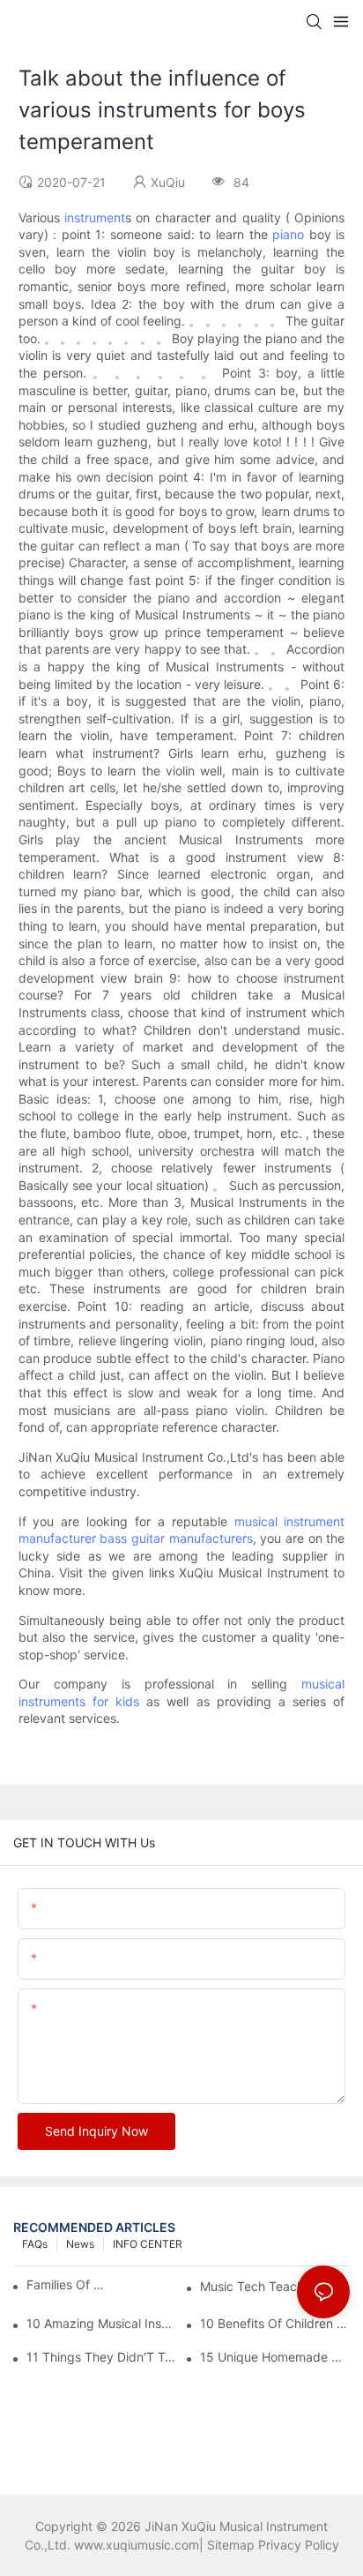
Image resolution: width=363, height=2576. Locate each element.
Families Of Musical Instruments (69, 2284)
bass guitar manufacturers (176, 1538)
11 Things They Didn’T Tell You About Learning (101, 2357)
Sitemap (231, 2545)
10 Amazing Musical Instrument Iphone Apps (101, 2323)
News (80, 2244)
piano (288, 234)
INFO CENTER (148, 2244)
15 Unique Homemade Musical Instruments (275, 2357)
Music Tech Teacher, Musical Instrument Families (275, 2286)
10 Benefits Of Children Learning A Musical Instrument (275, 2323)
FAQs (35, 2244)
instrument (95, 217)
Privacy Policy (299, 2545)
